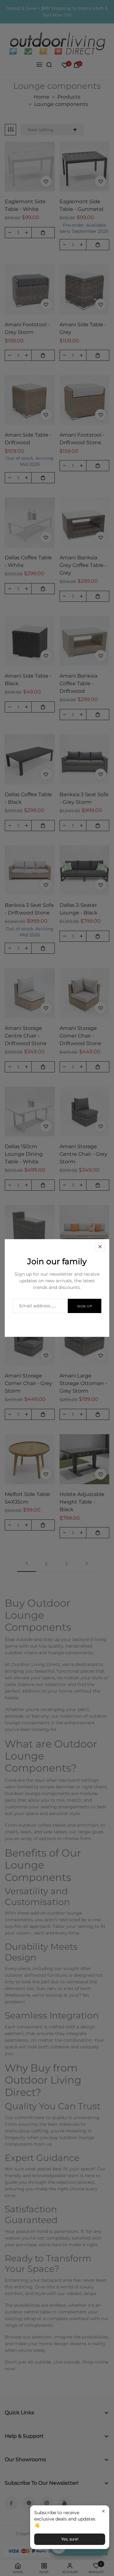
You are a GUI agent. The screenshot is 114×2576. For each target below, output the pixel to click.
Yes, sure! (70, 2539)
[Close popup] (103, 2511)
